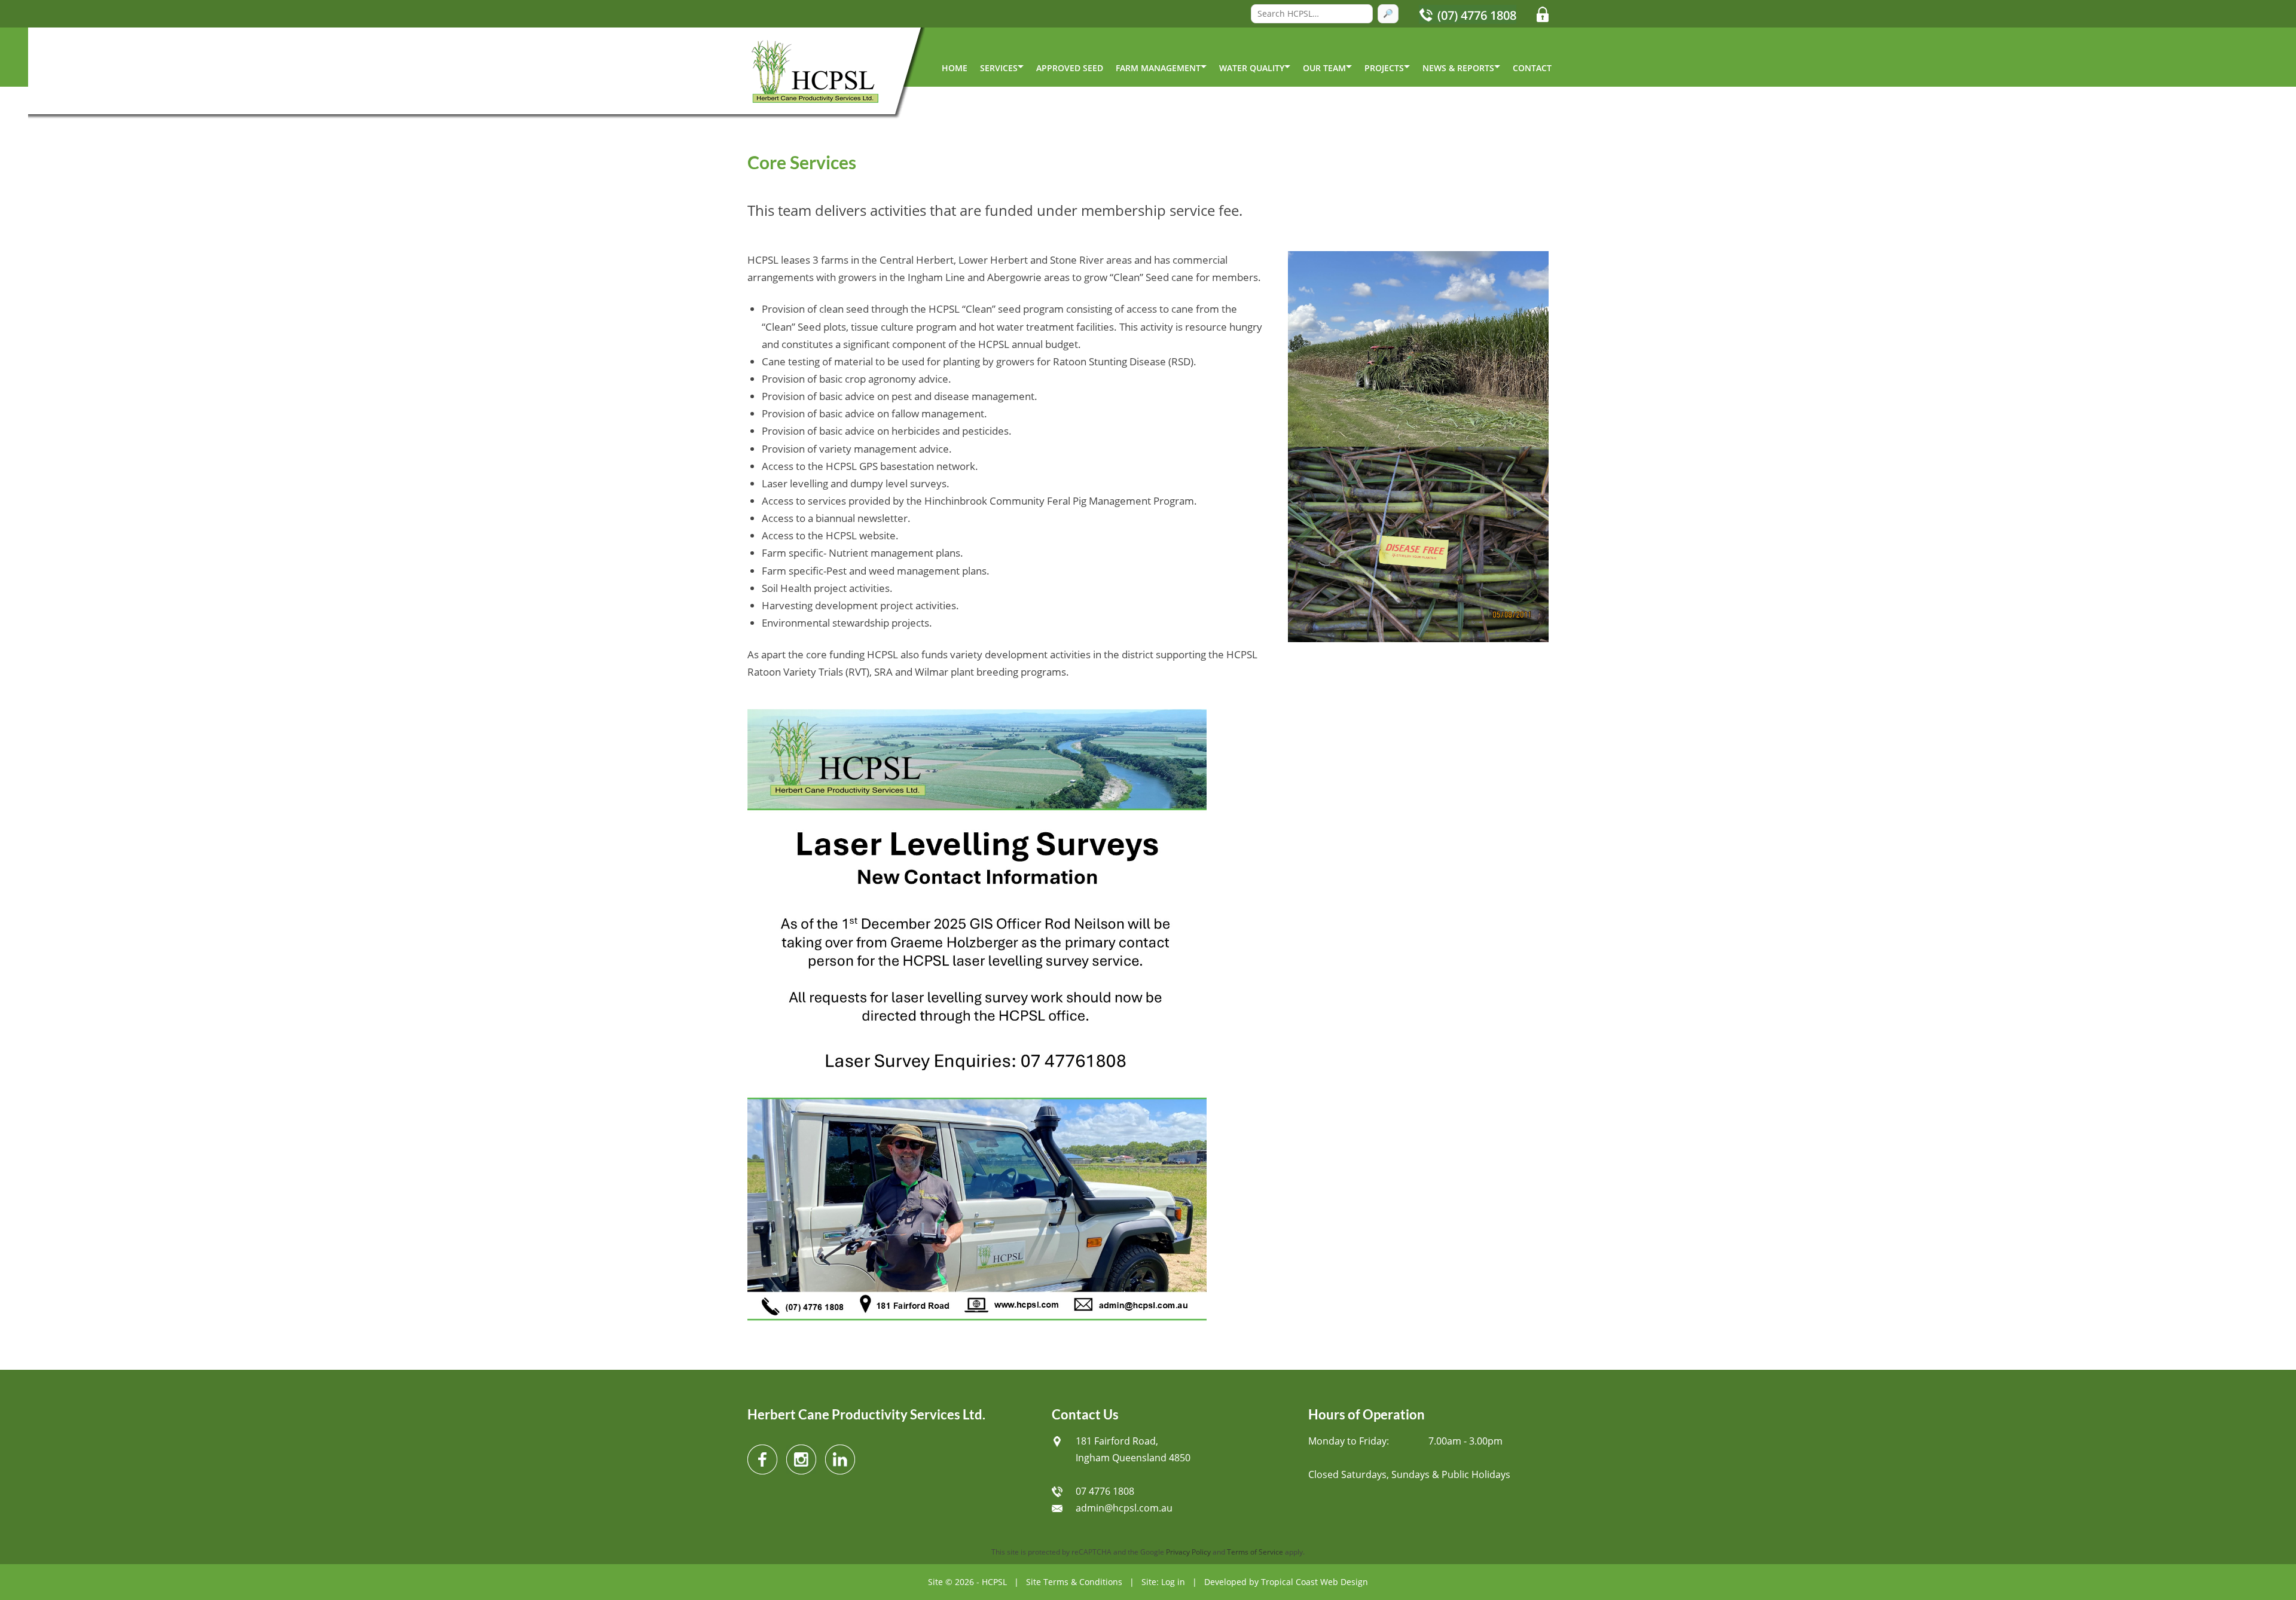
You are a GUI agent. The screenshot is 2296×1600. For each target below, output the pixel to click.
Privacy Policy (1188, 1552)
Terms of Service (1255, 1552)
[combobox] (1312, 14)
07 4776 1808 (1105, 1491)
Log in (1173, 1582)
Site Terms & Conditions (1074, 1582)
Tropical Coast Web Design (1315, 1582)
